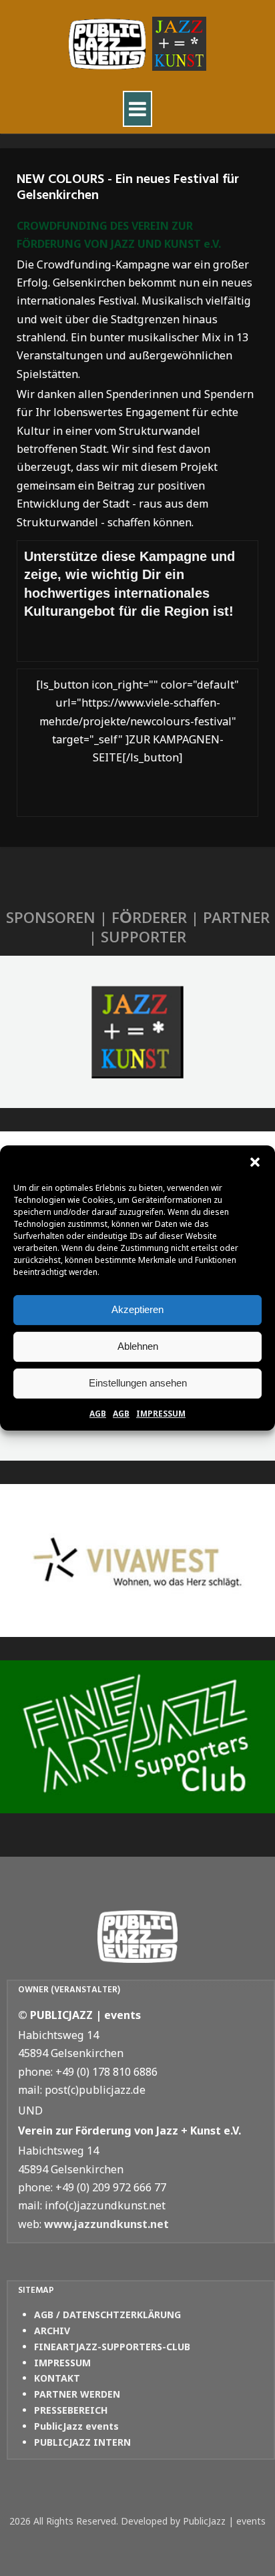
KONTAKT (57, 2378)
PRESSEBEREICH (71, 2410)
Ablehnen (138, 1346)
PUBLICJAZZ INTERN (82, 2442)
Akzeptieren (137, 1309)
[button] (255, 1162)
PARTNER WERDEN (77, 2394)
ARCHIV (52, 2331)
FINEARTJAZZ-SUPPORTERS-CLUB (112, 2347)
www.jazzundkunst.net (106, 2224)
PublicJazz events (76, 2426)
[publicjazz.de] (137, 44)
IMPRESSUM (161, 1414)
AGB (98, 1414)
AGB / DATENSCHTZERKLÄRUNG (107, 2315)
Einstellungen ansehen (138, 1383)
